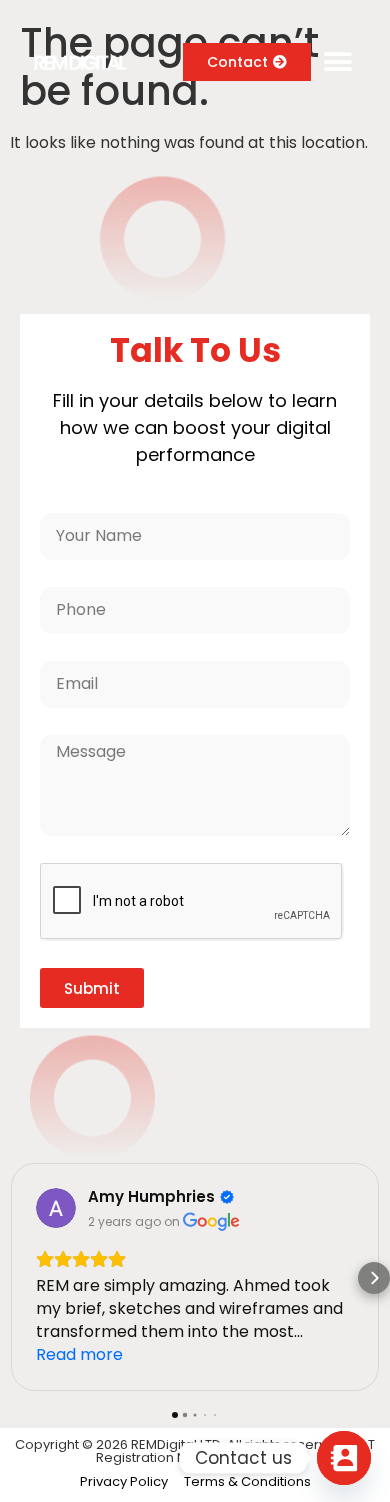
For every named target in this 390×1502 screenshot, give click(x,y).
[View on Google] (56, 1208)
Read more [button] (79, 1354)
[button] (337, 62)
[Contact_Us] (344, 1458)
